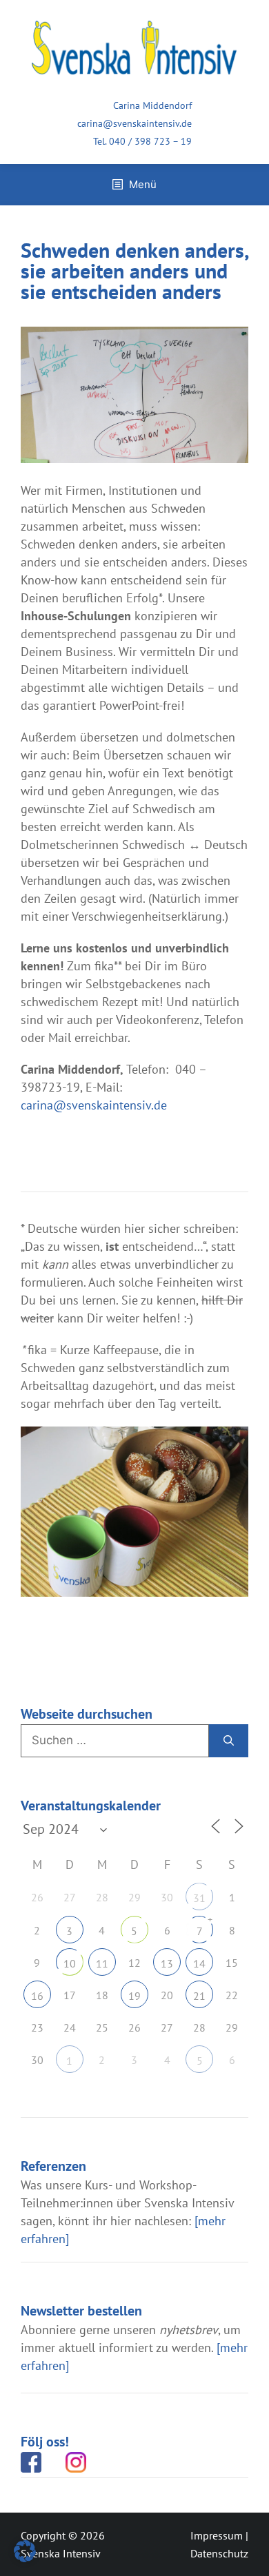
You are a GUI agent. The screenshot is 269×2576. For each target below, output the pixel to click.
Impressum (217, 2535)
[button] (25, 2551)
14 (199, 1963)
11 (102, 1963)
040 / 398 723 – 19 (150, 141)
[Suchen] (229, 1741)
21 (199, 1996)
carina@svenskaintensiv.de (134, 123)
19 (134, 1996)
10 (70, 1963)
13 (167, 1963)
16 (37, 1996)
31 (199, 1898)
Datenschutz (219, 2553)
